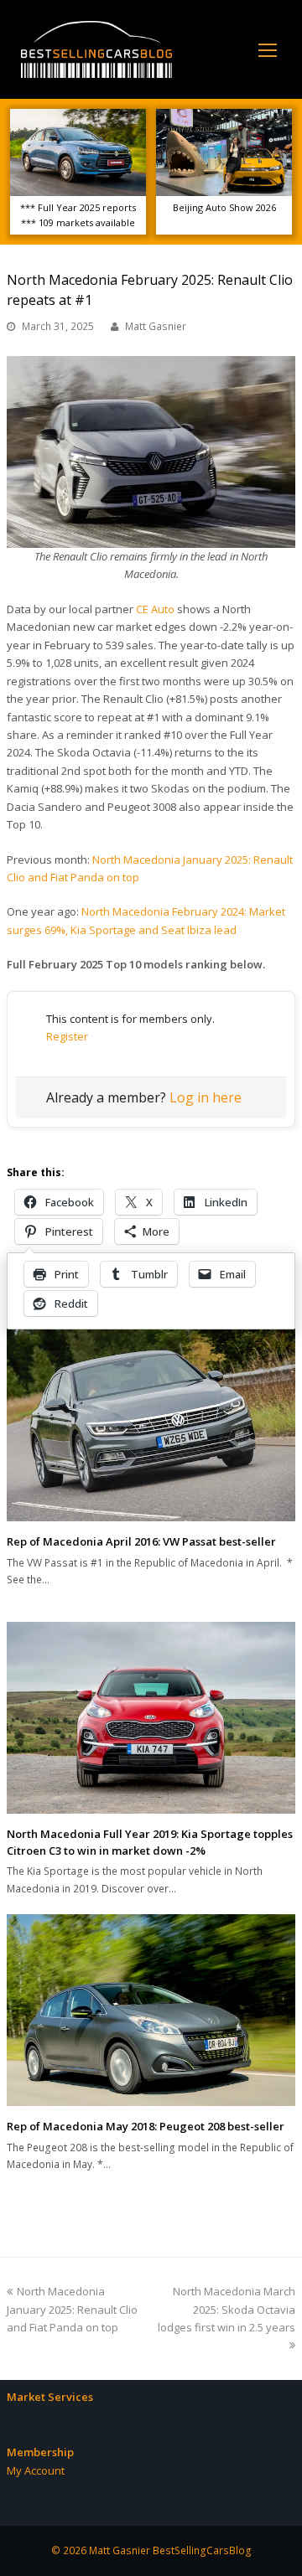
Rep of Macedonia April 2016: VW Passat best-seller (141, 1541)
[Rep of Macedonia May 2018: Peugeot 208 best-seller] (151, 2010)
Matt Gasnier (156, 326)
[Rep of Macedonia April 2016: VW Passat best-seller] (151, 1421)
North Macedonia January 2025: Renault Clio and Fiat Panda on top (72, 2309)
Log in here (206, 1097)
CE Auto (155, 609)
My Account (36, 2470)
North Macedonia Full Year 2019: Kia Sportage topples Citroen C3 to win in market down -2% (150, 1842)
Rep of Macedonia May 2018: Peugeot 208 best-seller (146, 2126)
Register (67, 1036)
